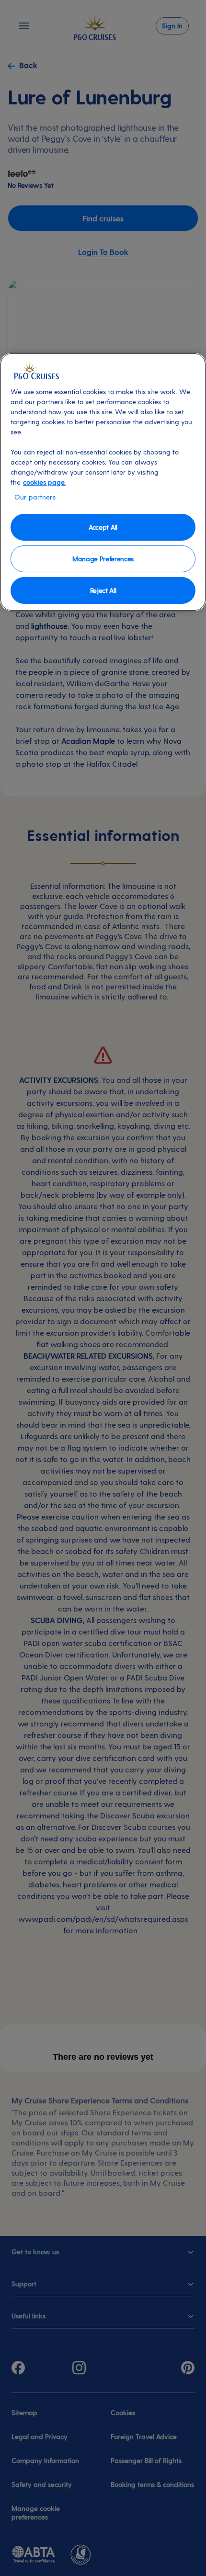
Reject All (103, 590)
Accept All (103, 527)
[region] (103, 482)
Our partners (35, 497)
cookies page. (44, 482)
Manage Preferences (103, 559)
